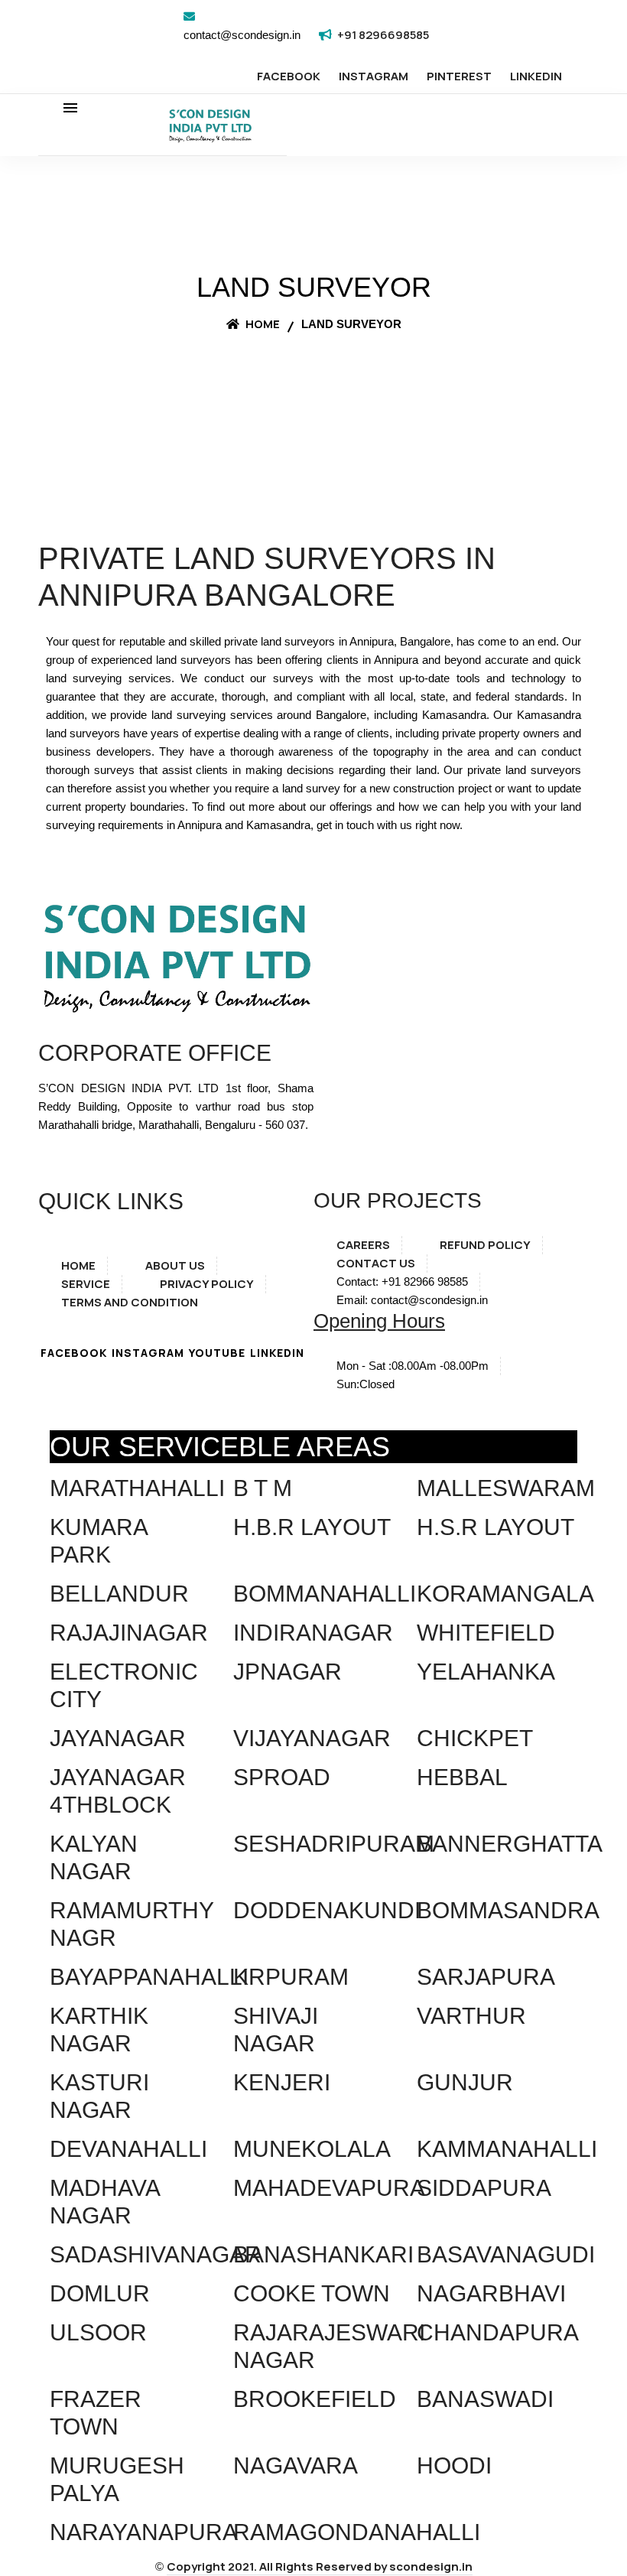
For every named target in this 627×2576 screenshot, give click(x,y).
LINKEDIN (536, 76)
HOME (78, 1265)
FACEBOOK (289, 76)
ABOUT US (175, 1265)
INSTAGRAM (374, 76)
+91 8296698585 (383, 35)
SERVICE (86, 1284)
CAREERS (363, 1245)
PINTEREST (459, 76)
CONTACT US (376, 1263)
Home (262, 324)
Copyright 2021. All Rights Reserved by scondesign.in (320, 2566)
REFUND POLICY (485, 1245)
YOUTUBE (217, 1353)
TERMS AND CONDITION (130, 1302)
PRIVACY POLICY (207, 1284)
